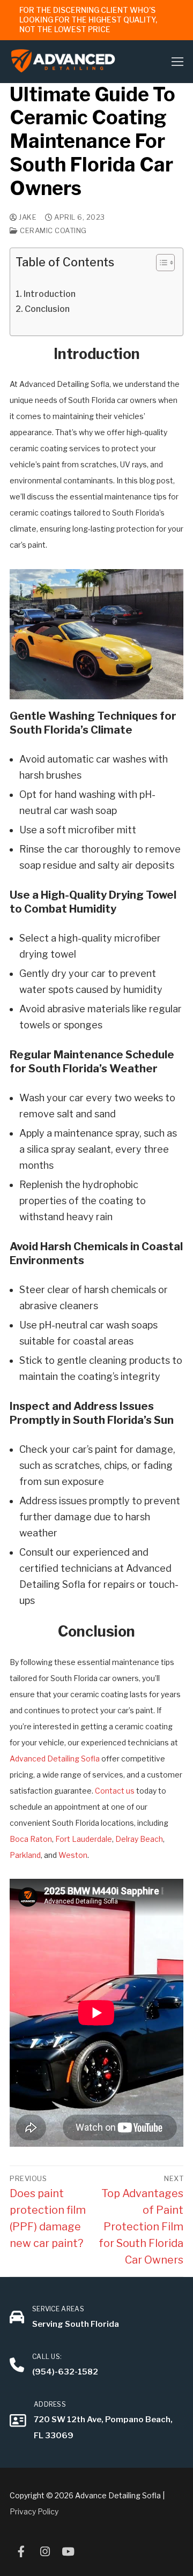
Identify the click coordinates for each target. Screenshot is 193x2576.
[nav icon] (177, 61)
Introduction (50, 294)
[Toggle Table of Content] (160, 263)
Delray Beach (139, 1839)
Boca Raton (31, 1839)
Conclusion (47, 309)
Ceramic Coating (53, 230)
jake (27, 217)
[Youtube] (69, 2551)
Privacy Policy (34, 2511)
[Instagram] (45, 2551)
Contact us (115, 1791)
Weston (73, 1855)
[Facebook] (21, 2551)
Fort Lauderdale (84, 1839)
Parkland (25, 1855)
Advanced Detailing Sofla (55, 1759)
